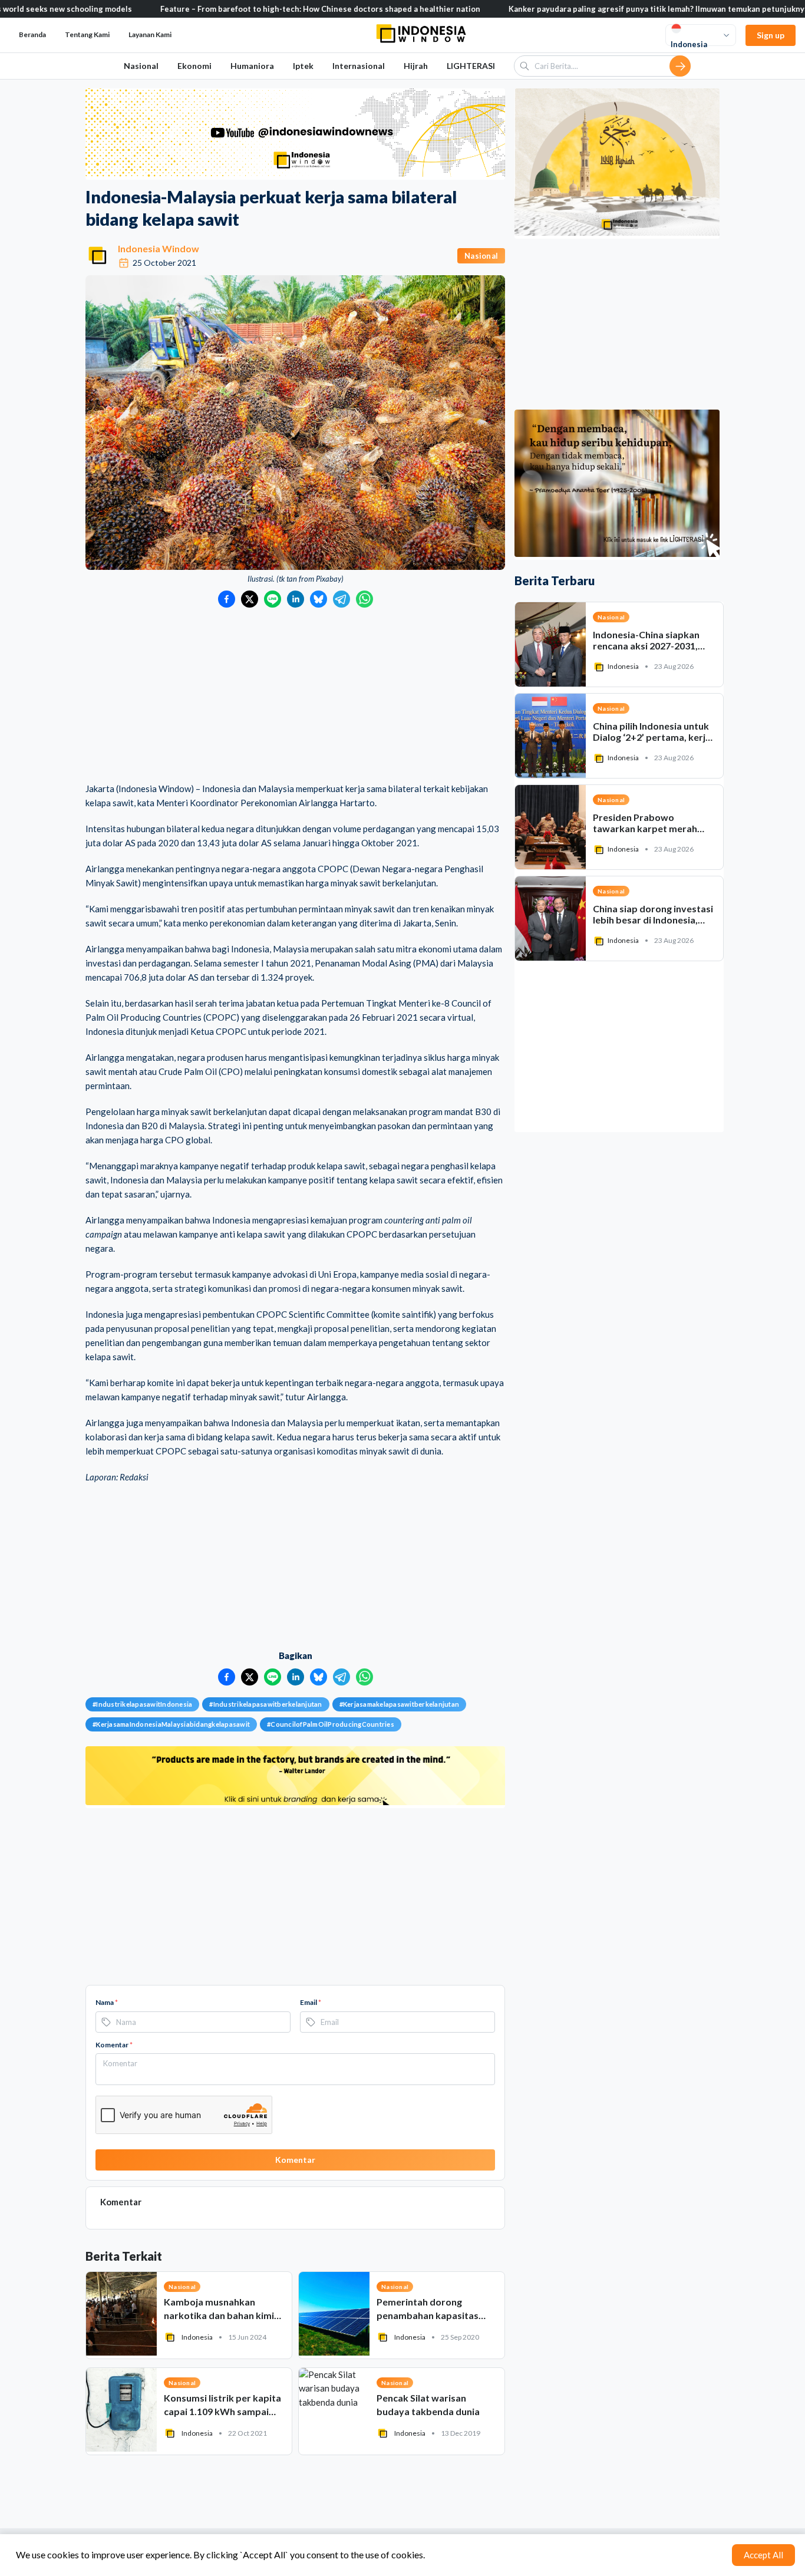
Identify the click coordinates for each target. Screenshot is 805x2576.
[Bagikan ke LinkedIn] (296, 599)
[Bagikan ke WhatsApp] (364, 599)
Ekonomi (194, 66)
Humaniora (252, 66)
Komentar (114, 2045)
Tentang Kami (87, 34)
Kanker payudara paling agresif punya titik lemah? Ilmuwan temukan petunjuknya (592, 9)
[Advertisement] (295, 696)
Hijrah (416, 66)
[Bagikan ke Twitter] (250, 599)
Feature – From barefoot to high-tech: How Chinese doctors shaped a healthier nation (254, 9)
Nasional (141, 66)
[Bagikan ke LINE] (273, 599)
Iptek (303, 66)
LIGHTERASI (471, 66)
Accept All (763, 2555)
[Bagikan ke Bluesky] (319, 599)
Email (311, 2002)
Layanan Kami (150, 34)
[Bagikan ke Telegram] (342, 599)
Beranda (32, 34)
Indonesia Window (159, 248)
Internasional (359, 66)
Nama (107, 2002)
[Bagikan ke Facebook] (227, 599)
